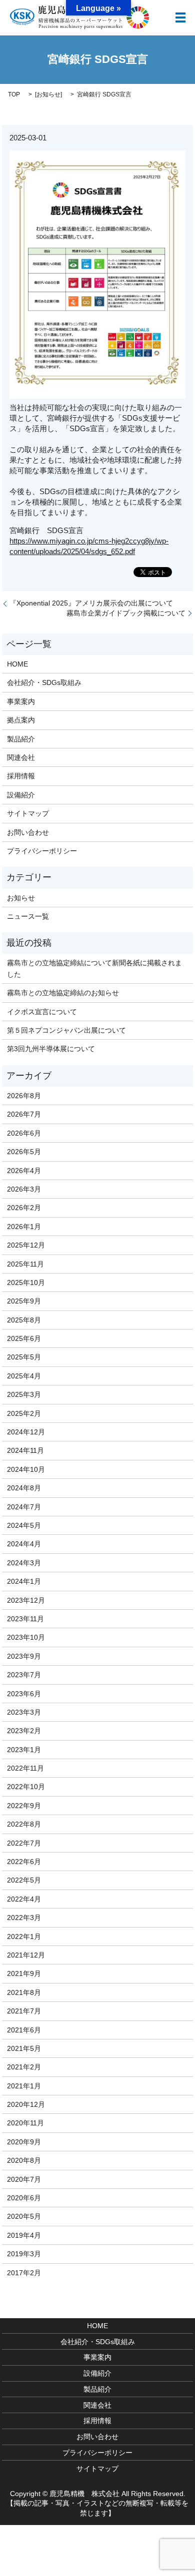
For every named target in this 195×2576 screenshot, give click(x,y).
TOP (14, 94)
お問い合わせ (28, 832)
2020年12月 (26, 2104)
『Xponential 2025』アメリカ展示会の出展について (91, 603)
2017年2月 (24, 2273)
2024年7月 (24, 1507)
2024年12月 (26, 1432)
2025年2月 (24, 1413)
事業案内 (21, 701)
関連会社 (21, 757)
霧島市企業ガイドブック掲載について (126, 613)
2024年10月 (26, 1469)
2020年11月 (25, 2123)
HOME (17, 664)
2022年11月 (25, 1768)
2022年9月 (24, 1806)
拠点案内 (21, 720)
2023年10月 (26, 1637)
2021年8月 (24, 1992)
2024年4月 (24, 1544)
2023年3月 (24, 1712)
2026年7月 (24, 1114)
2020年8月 (24, 2160)
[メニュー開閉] (180, 17)
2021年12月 (26, 1955)
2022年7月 (24, 1843)
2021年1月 (24, 2086)
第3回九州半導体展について (51, 1049)
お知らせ (48, 94)
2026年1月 (24, 1227)
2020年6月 (24, 2198)
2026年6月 (24, 1133)
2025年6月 (24, 1338)
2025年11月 (25, 1264)
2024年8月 (24, 1488)
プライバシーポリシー (42, 851)
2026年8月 (24, 1096)
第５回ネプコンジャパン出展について (66, 1030)
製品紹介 (21, 739)
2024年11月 (25, 1450)
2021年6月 (24, 2030)
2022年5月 (24, 1880)
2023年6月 (24, 1694)
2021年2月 (24, 2067)
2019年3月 (24, 2254)
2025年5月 (24, 1357)
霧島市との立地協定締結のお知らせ (63, 993)
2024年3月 (24, 1563)
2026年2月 (24, 1208)
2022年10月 (26, 1787)
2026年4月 (24, 1171)
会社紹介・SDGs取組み (44, 682)
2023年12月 (26, 1600)
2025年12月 (26, 1245)
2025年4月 (24, 1376)
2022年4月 (24, 1899)
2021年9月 (24, 1973)
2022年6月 (24, 1862)
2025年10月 (26, 1283)
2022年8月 (24, 1824)
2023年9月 (24, 1656)
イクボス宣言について (42, 1012)
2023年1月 (24, 1750)
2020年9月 (24, 2142)
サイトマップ (28, 813)
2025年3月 (24, 1394)
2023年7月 (24, 1675)
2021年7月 (24, 2011)
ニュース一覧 (28, 916)
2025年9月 (24, 1301)
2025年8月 (24, 1320)
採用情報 (21, 776)
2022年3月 (24, 1918)
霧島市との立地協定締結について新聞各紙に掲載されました (94, 968)
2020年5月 (24, 2216)
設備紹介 (21, 795)
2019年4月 (24, 2235)
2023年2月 (24, 1731)
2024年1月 (24, 1581)
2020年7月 (24, 2179)
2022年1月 (24, 1936)
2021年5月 (24, 2048)
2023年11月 (25, 1619)
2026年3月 (24, 1189)
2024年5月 (24, 1525)
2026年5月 (24, 1152)
